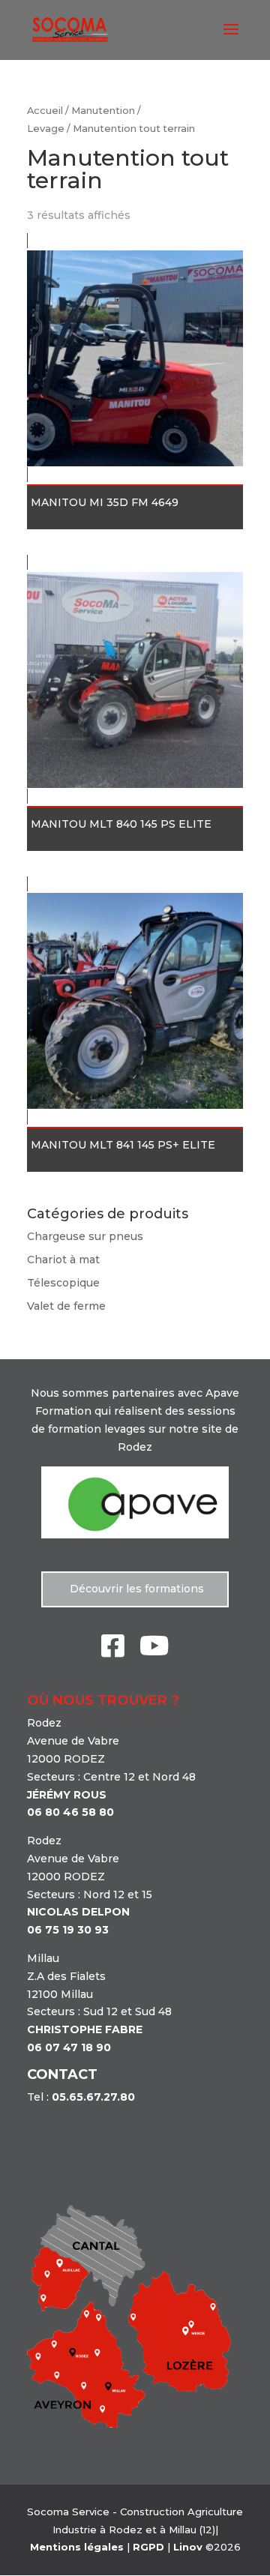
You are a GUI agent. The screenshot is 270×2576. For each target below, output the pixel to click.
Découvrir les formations (135, 1589)
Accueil (45, 111)
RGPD (148, 2547)
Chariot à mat (63, 1260)
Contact (62, 2074)
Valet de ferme (66, 1306)
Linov (188, 2547)
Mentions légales (77, 2547)
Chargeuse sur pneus (85, 1236)
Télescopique (63, 1283)
